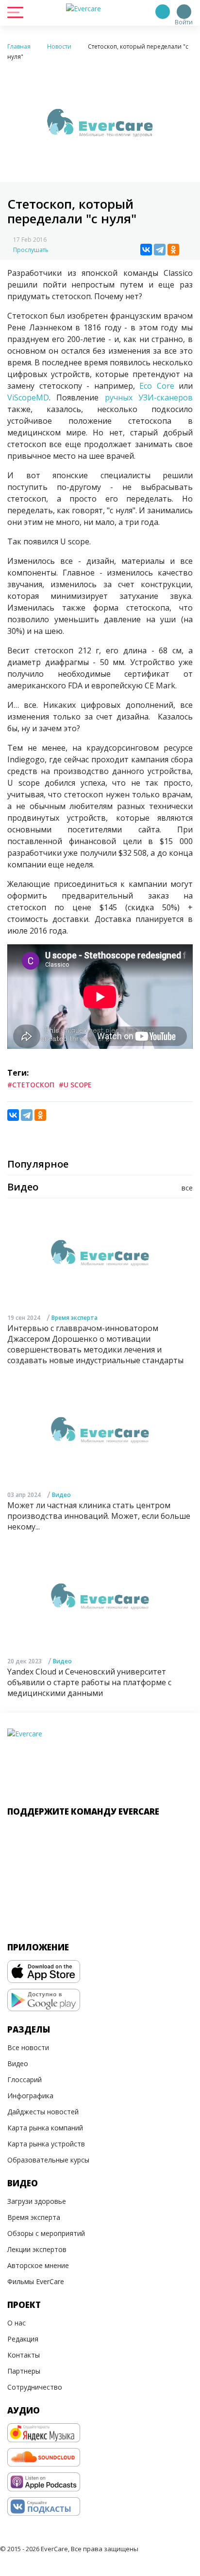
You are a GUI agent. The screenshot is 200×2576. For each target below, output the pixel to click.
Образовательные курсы (48, 2160)
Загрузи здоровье (37, 2201)
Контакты (24, 2355)
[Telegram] (160, 250)
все (187, 1188)
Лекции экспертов (37, 2249)
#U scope (75, 1085)
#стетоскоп (31, 1085)
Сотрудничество (35, 2387)
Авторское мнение (38, 2265)
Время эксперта (75, 1318)
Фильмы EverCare (36, 2281)
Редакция (23, 2339)
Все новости (28, 2047)
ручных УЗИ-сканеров (149, 397)
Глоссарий (25, 2080)
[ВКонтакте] (146, 250)
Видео (61, 1495)
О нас (17, 2323)
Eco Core (159, 386)
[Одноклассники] (173, 250)
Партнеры (24, 2371)
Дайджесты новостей (43, 2112)
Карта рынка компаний (45, 2128)
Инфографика (30, 2096)
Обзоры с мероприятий (46, 2233)
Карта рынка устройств (46, 2144)
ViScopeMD (28, 397)
